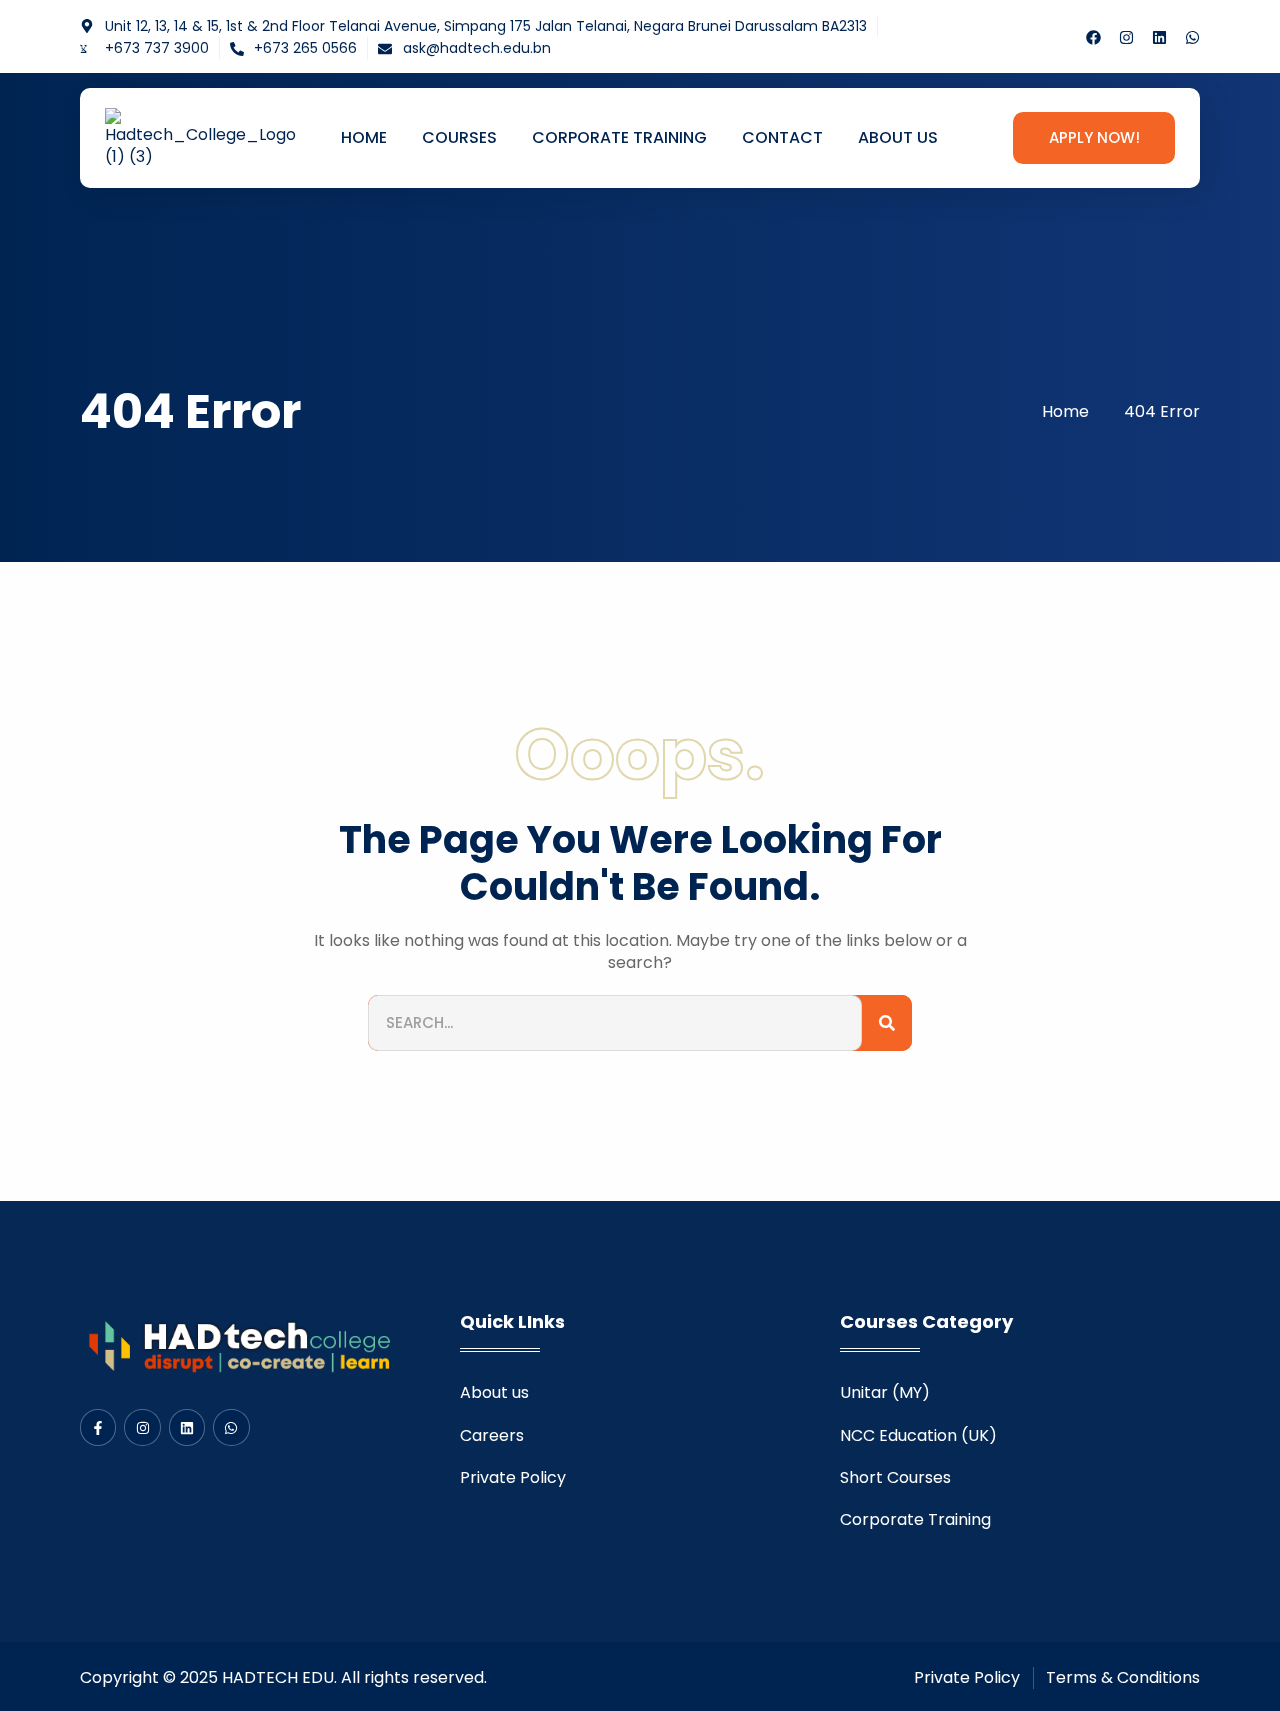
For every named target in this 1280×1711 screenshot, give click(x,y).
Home (364, 138)
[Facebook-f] (98, 1427)
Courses (459, 138)
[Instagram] (1126, 37)
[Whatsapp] (1192, 37)
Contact (782, 138)
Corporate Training (619, 138)
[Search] (887, 1023)
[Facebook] (1093, 37)
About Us (898, 138)
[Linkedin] (1159, 37)
